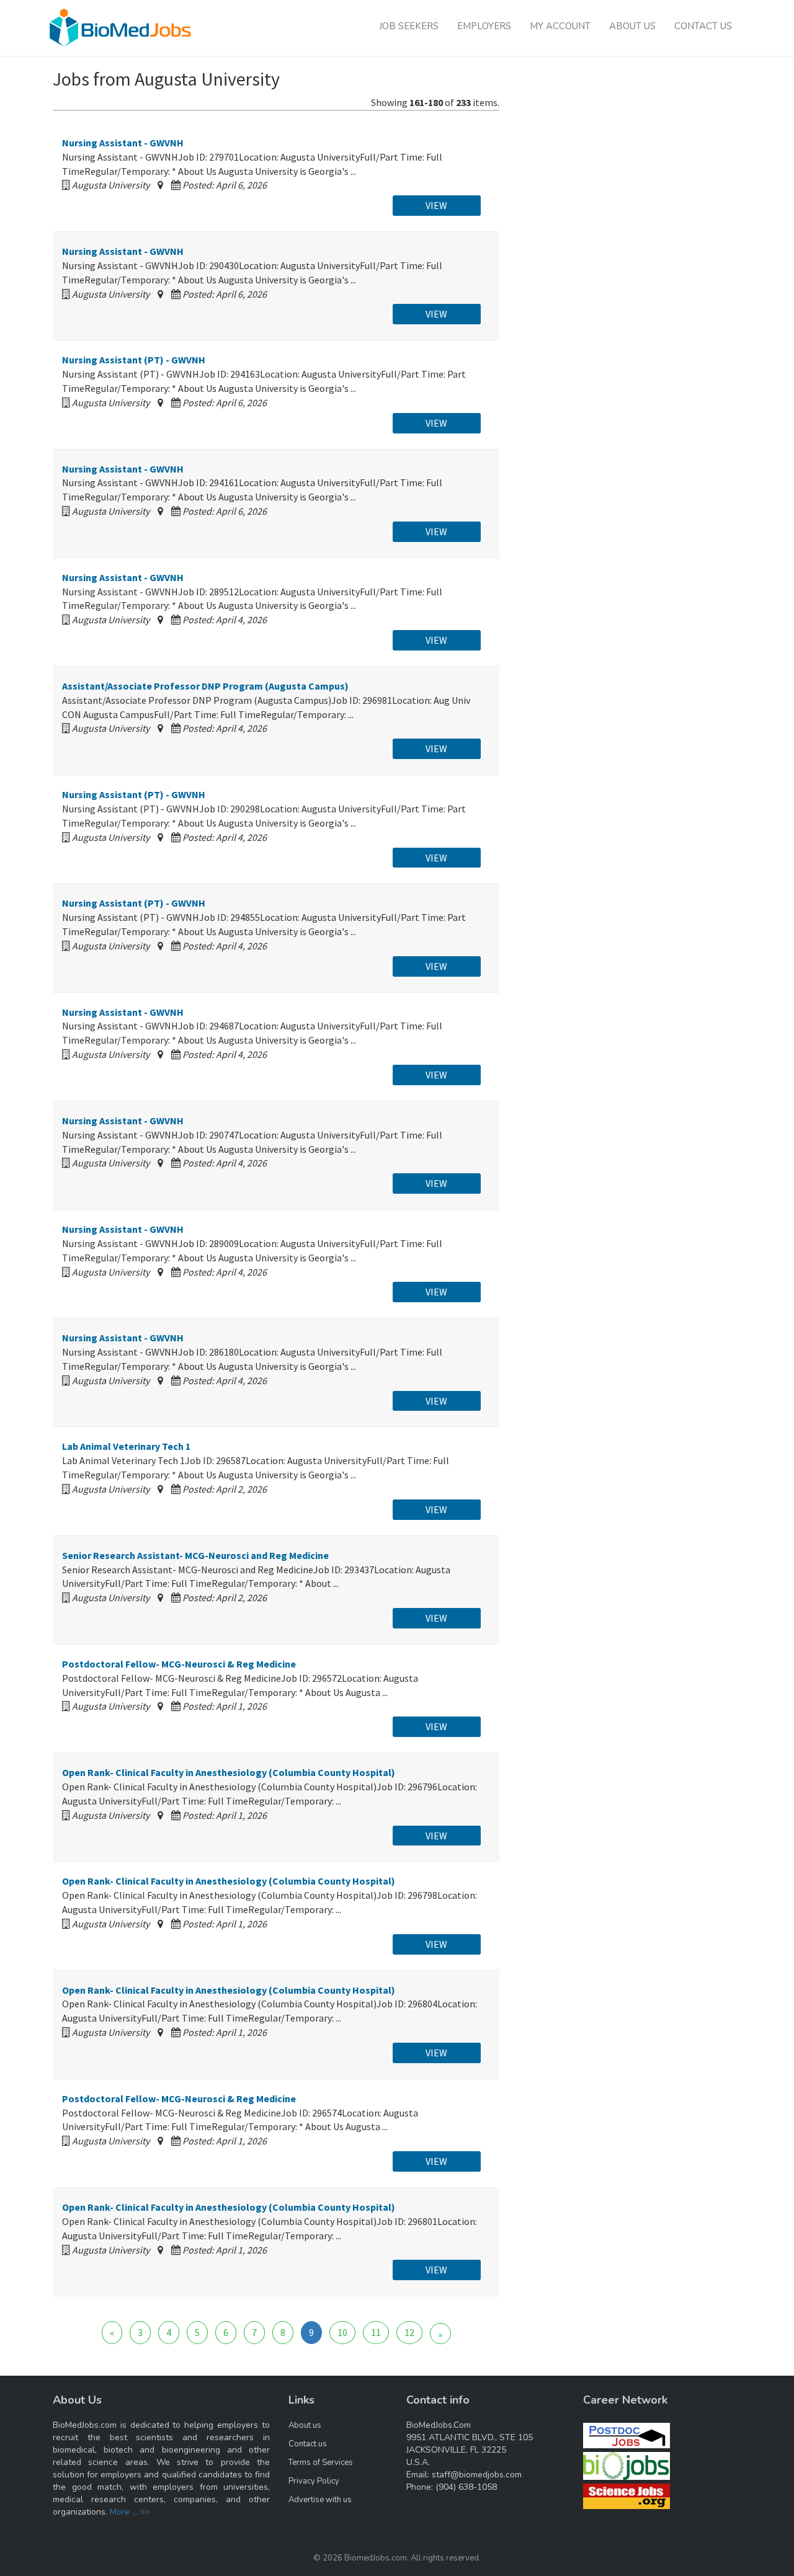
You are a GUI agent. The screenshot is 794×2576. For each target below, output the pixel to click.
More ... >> (130, 2512)
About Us (632, 26)
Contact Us (703, 26)
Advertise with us (320, 2500)
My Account (560, 26)
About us (305, 2425)
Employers (484, 26)
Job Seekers (409, 26)
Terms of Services (321, 2463)
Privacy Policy (314, 2481)
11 (376, 2332)
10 (342, 2332)
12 (409, 2332)
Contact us (308, 2444)
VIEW (436, 205)
